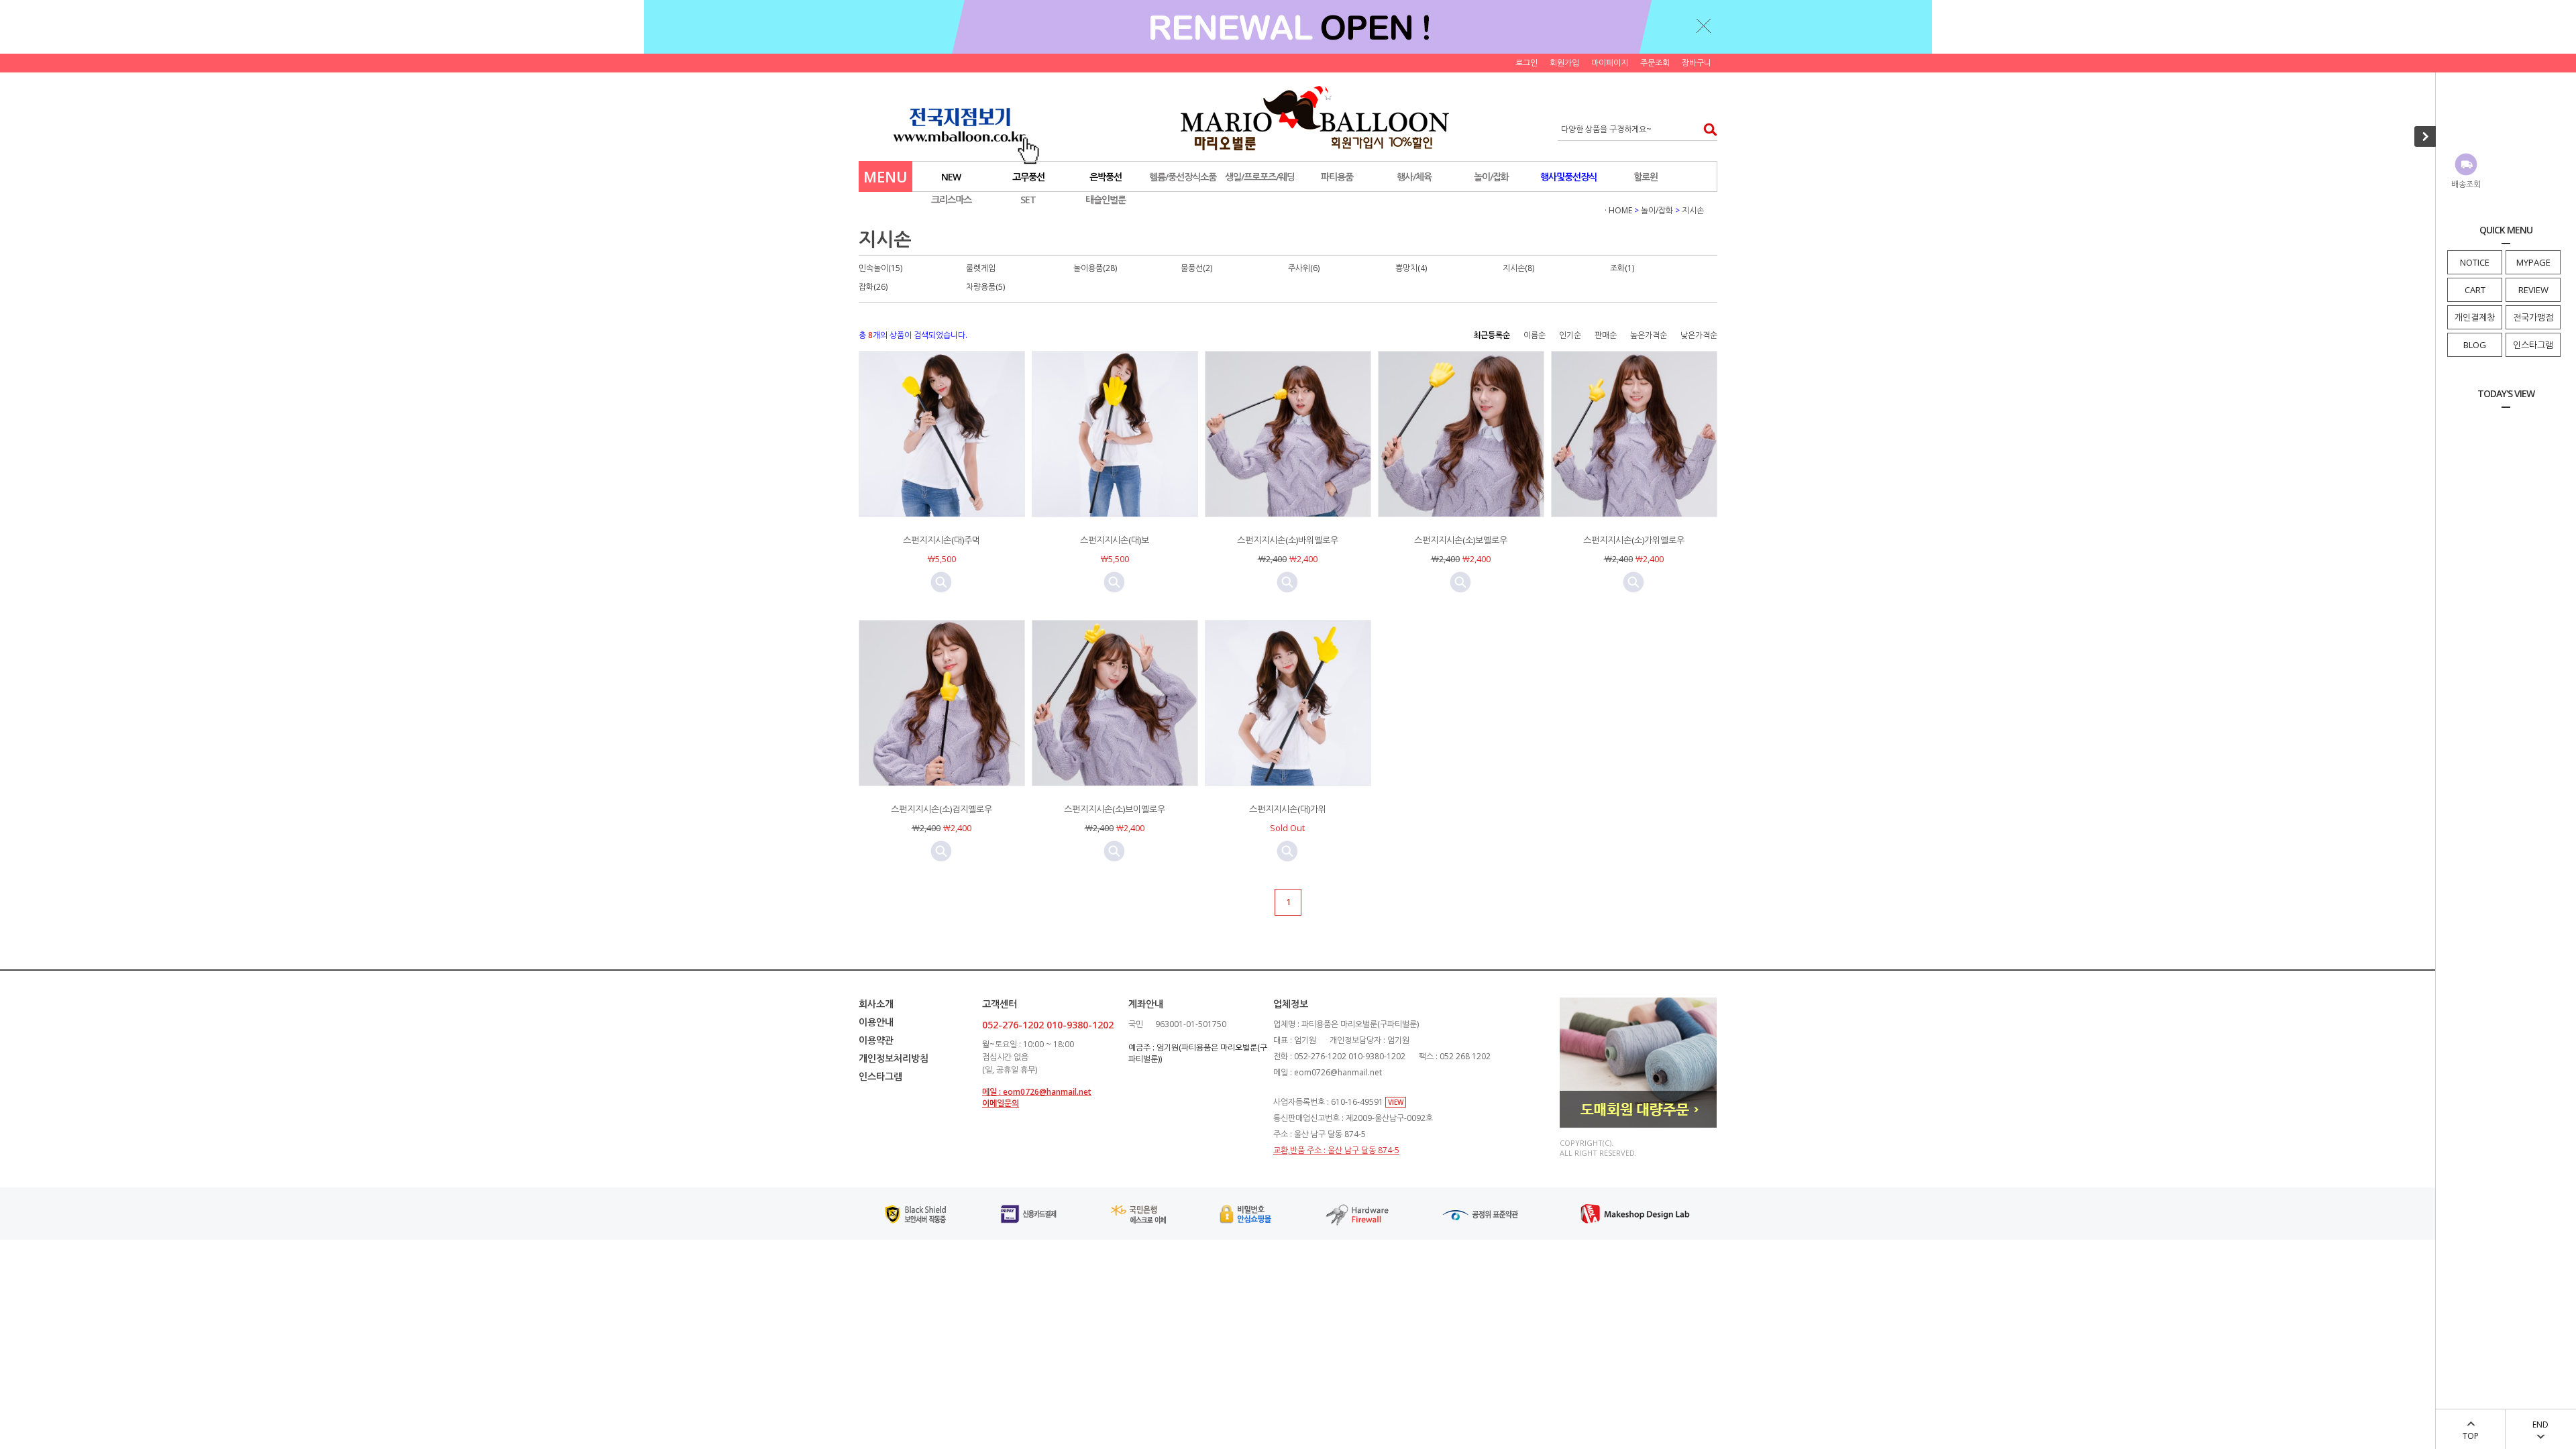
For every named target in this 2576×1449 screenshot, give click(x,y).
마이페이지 (1610, 63)
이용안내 (876, 1022)
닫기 (1704, 25)
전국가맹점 (2533, 317)
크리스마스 (951, 200)
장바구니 (1697, 63)
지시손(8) (1518, 268)
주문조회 (1655, 63)
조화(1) (1622, 268)
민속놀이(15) (880, 268)
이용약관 (876, 1040)
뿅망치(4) (1411, 268)
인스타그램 (2533, 345)
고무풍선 (1028, 177)
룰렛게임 (981, 268)
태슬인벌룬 (1106, 200)
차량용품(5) (985, 287)
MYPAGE (2533, 262)
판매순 (1606, 335)
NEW (951, 177)
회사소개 (876, 1004)
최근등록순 (1492, 335)
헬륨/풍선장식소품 (1183, 177)
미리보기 (941, 582)
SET (1028, 200)
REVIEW (2533, 290)
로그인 (1526, 63)
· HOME (1618, 210)
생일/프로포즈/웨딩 (1260, 177)
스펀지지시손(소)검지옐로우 (942, 809)
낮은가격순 (1699, 335)
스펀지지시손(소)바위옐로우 (1288, 540)
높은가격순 (1649, 335)
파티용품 (1337, 177)
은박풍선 (1106, 177)
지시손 (1693, 210)
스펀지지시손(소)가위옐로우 (1634, 540)
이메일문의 (1001, 1103)
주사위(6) (1304, 268)
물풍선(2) (1196, 268)
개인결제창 (2475, 317)
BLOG (2475, 345)
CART (2475, 290)
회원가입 (1564, 63)
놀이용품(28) (1095, 268)
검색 (1706, 129)
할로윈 (1646, 177)
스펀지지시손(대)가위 (1288, 809)
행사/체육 (1414, 177)
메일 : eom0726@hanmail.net (1037, 1092)
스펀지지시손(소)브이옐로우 (1115, 809)
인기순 (1570, 335)
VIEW (1396, 1102)
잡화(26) (873, 287)
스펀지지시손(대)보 (1115, 540)
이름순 (1535, 335)
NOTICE (2475, 262)
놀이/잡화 (1491, 177)
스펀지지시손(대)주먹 (942, 540)
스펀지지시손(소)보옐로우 (1461, 540)
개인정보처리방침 (894, 1058)
